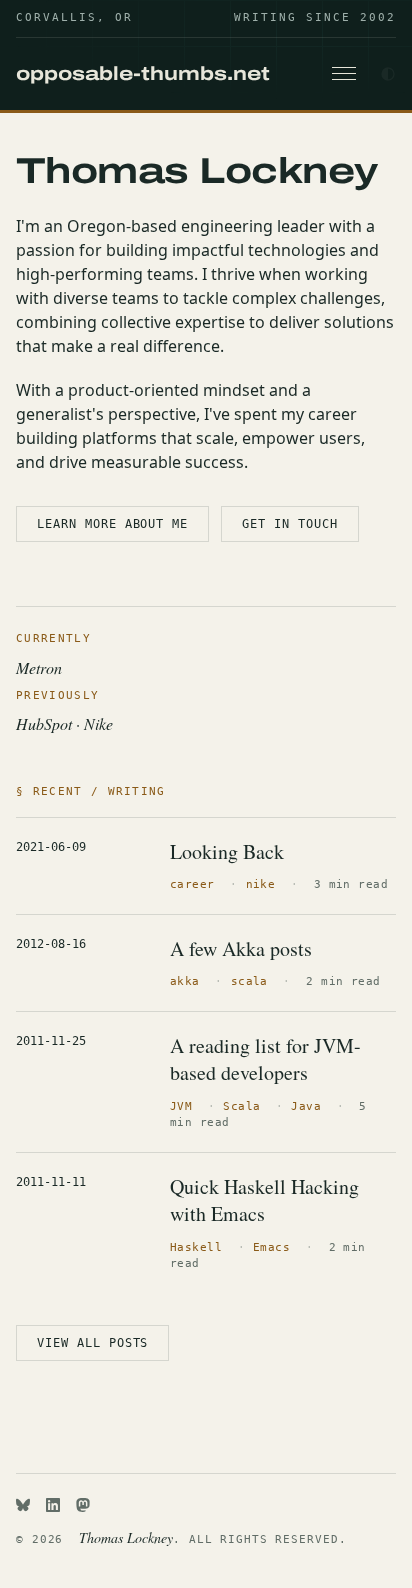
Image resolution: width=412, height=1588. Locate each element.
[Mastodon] (83, 1505)
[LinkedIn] (53, 1505)
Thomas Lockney (126, 1537)
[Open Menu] (344, 74)
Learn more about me (112, 524)
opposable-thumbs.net (143, 73)
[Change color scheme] (388, 74)
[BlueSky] (23, 1505)
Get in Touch (290, 524)
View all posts (92, 1343)
